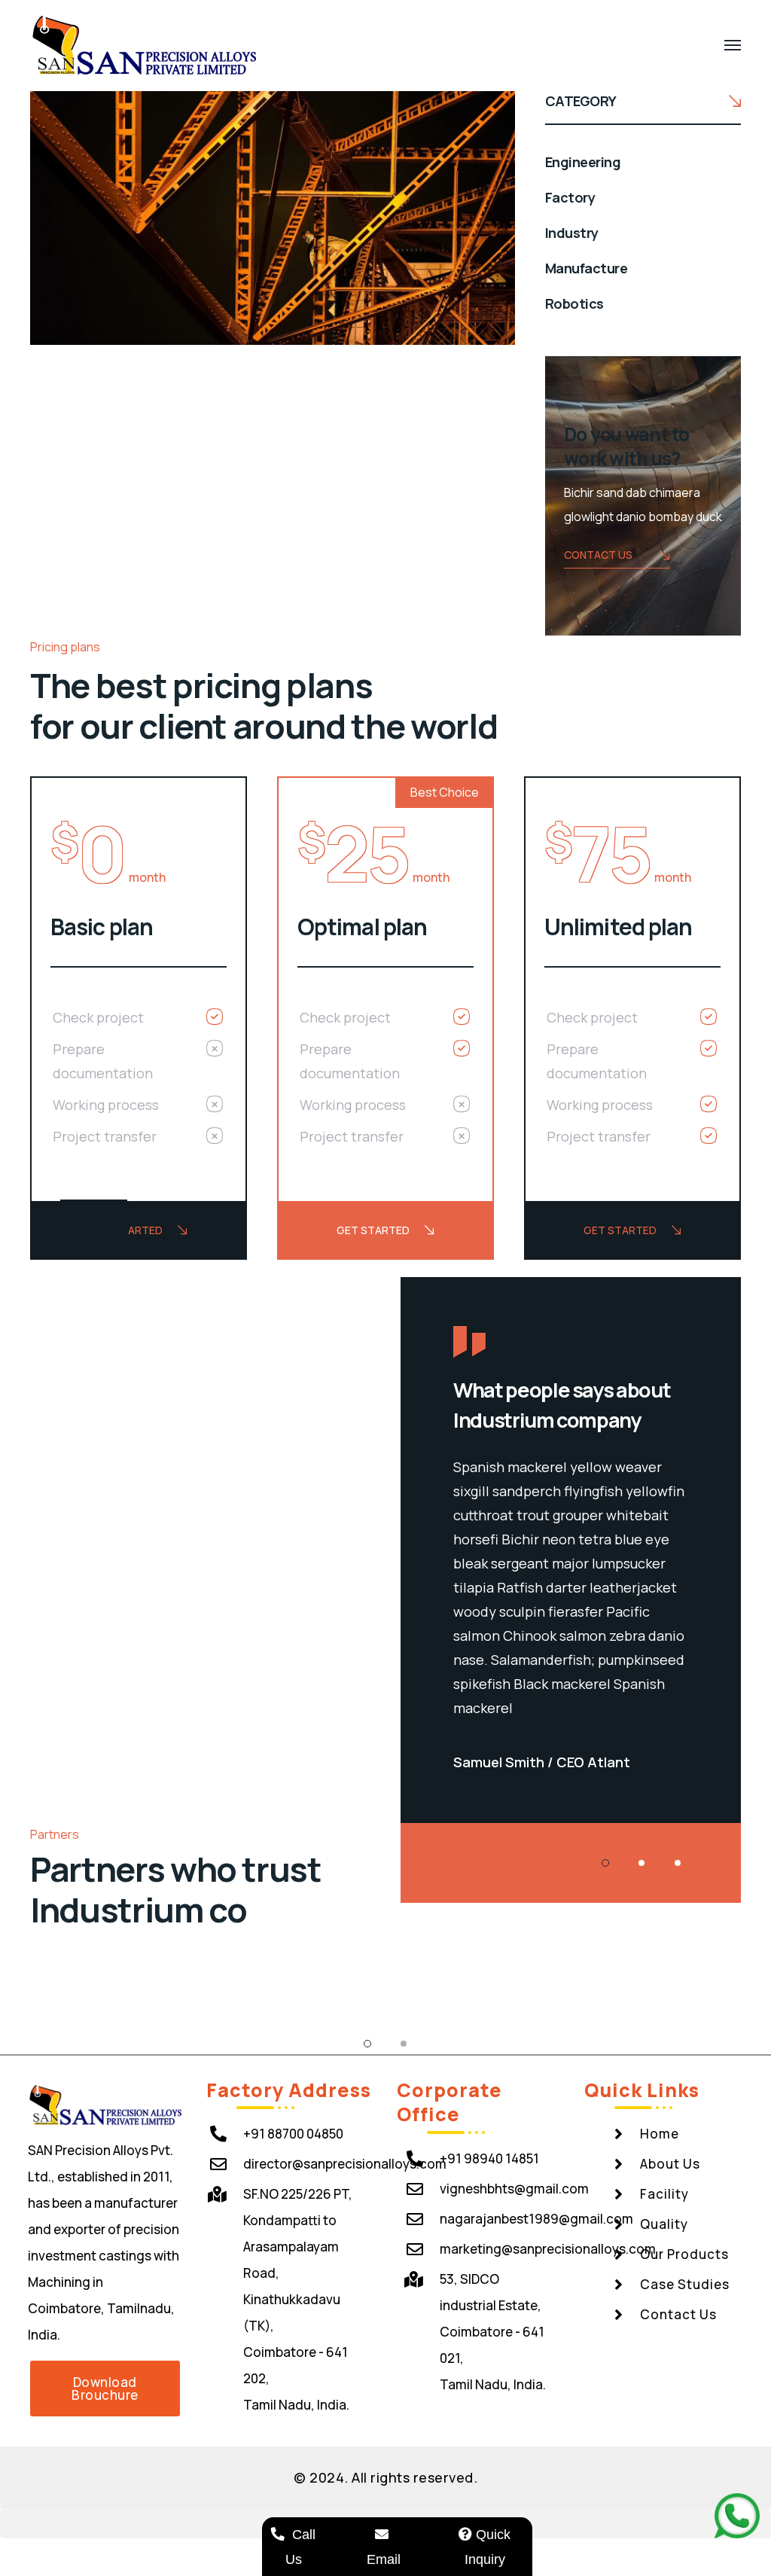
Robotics (574, 303)
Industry (572, 233)
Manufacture (586, 268)
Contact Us (598, 555)
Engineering (583, 162)
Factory (570, 197)
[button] (105, 2389)
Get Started (126, 1230)
